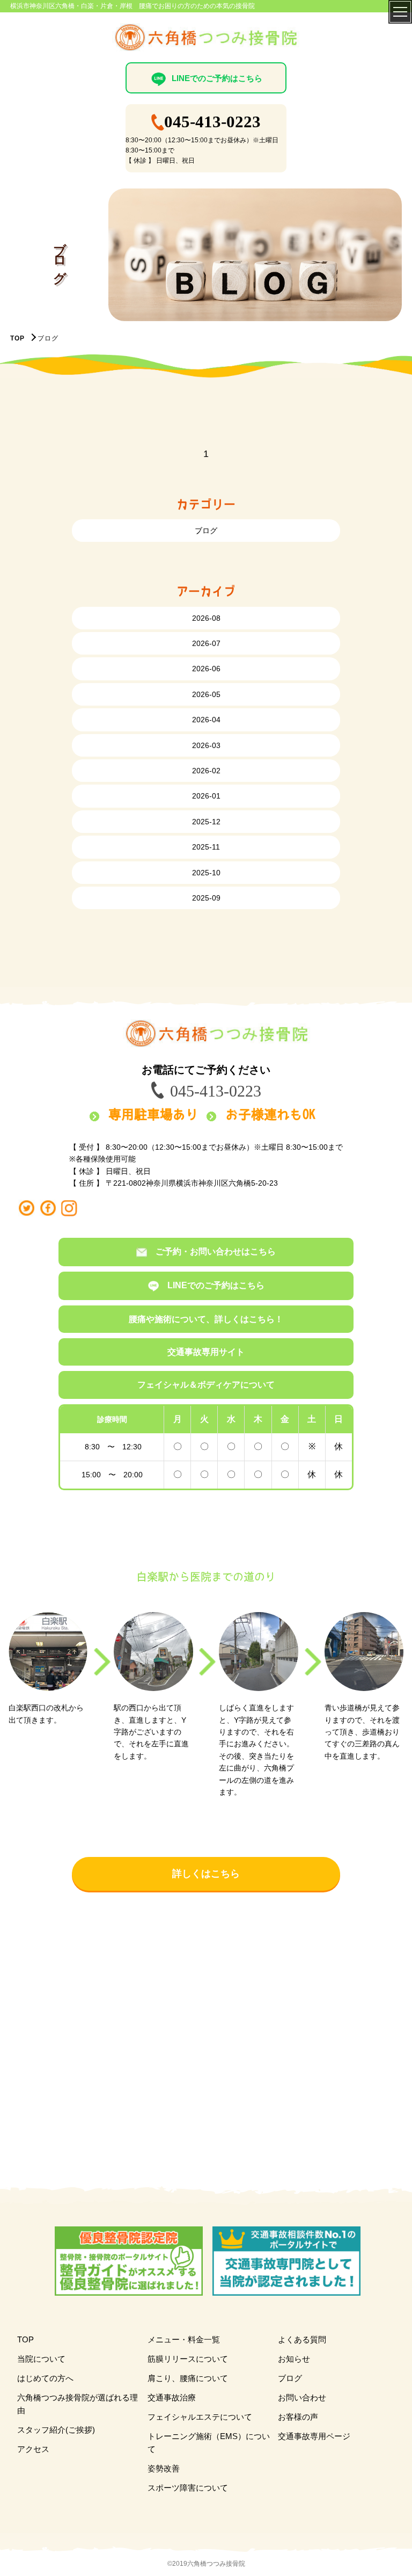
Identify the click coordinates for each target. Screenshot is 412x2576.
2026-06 (206, 669)
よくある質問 (302, 2339)
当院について (41, 2359)
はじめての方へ (45, 2378)
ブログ (206, 531)
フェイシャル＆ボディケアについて (206, 1385)
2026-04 (206, 720)
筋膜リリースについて (188, 2359)
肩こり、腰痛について (188, 2378)
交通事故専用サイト (206, 1352)
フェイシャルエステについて (200, 2417)
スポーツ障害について (188, 2488)
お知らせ (294, 2359)
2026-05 (206, 694)
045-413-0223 (212, 122)
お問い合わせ (302, 2397)
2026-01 (206, 796)
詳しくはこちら (206, 1874)
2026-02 (206, 771)
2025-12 (206, 822)
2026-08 (206, 618)
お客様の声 (298, 2417)
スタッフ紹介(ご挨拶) (56, 2430)
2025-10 (206, 873)
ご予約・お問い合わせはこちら (216, 1251)
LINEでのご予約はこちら (217, 78)
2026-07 (206, 643)
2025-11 (206, 847)
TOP (17, 338)
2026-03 (206, 745)
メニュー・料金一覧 (184, 2339)
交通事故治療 (172, 2397)
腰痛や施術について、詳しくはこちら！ (206, 1319)
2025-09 (206, 898)
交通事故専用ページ (314, 2436)
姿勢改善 (164, 2468)
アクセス (33, 2449)
